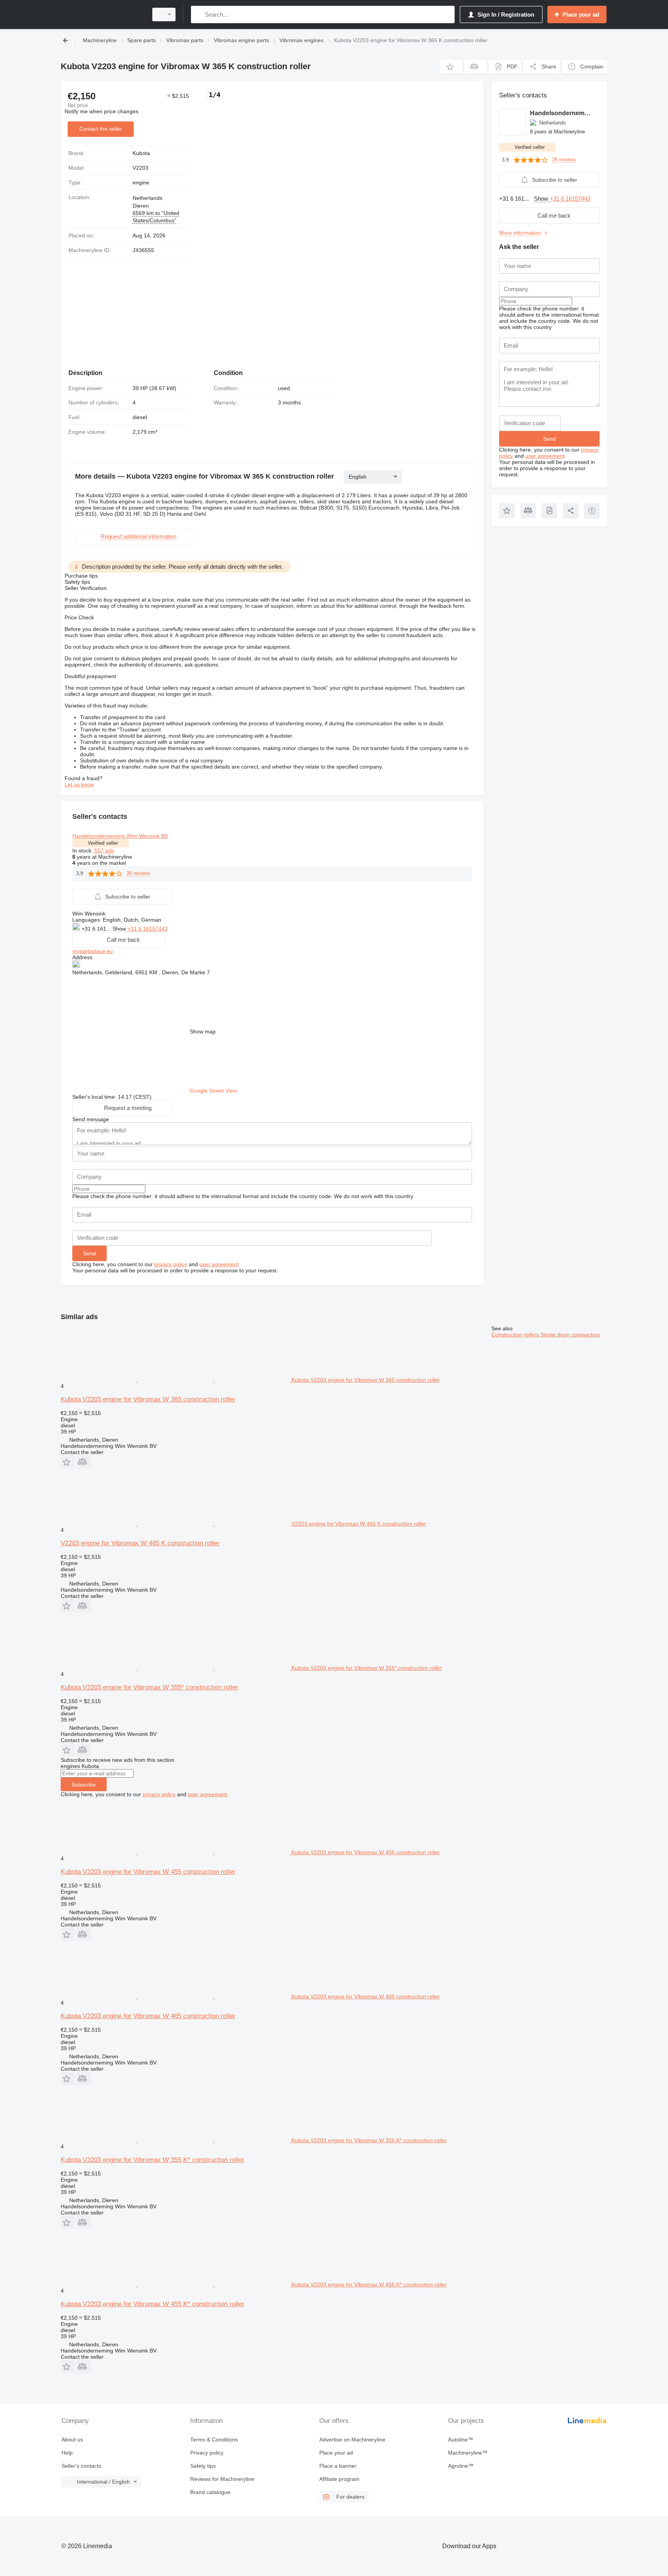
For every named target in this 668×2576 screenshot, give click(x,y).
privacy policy (171, 1264)
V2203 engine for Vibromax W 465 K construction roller (140, 1543)
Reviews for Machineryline (222, 2479)
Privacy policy (207, 2453)
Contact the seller (101, 129)
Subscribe (84, 1785)
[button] (451, 67)
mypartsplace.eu (93, 951)
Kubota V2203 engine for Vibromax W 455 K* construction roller (153, 2304)
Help (67, 2453)
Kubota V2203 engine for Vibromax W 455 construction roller (148, 1872)
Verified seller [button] (103, 843)
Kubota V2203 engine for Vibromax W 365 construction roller (148, 1399)
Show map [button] (203, 1031)
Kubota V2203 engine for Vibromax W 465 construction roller (148, 2016)
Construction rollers (516, 1335)
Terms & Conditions (214, 2440)
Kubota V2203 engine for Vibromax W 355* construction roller (149, 1687)
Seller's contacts (81, 2466)
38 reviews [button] (138, 873)
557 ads (104, 851)
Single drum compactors (570, 1335)
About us (72, 2440)
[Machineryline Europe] (102, 14)
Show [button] (120, 929)
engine (141, 182)
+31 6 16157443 (148, 929)
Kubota (141, 153)
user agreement (219, 1264)
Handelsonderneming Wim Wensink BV (120, 836)
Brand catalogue (210, 2492)
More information (520, 233)
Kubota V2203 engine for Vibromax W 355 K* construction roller (153, 2160)
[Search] (199, 14)
